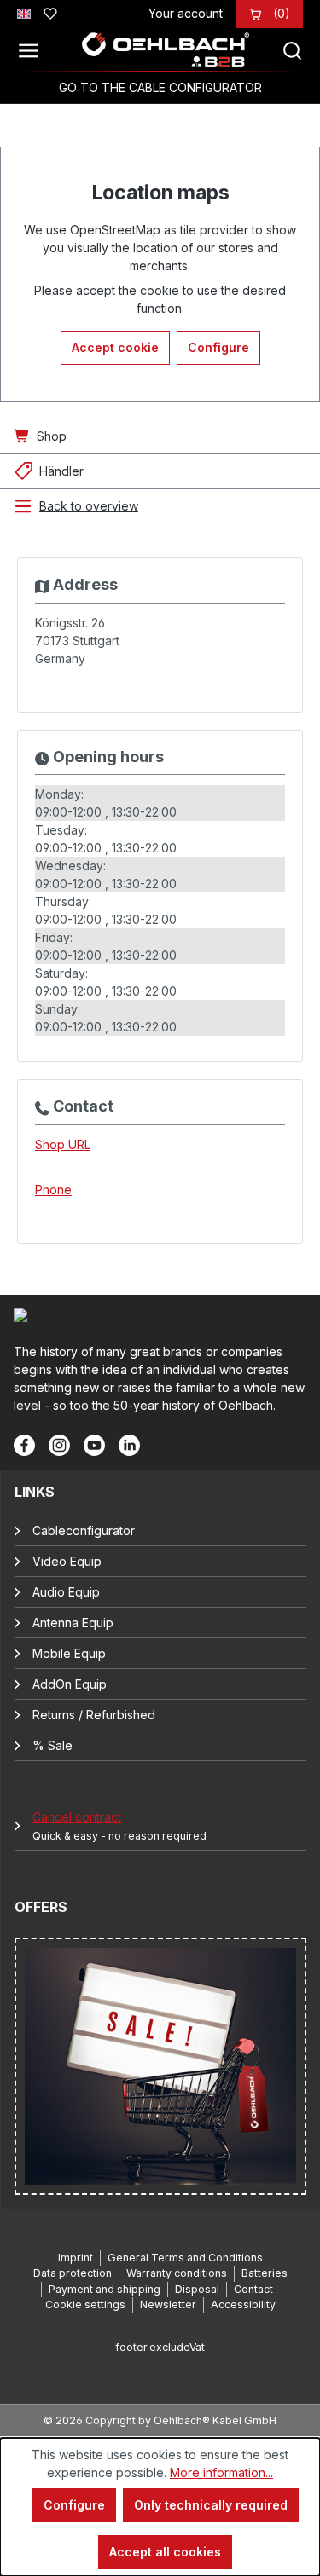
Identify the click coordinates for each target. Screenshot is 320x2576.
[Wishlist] (50, 11)
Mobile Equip (69, 1653)
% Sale (52, 1745)
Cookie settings (85, 2305)
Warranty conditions (177, 2273)
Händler (61, 471)
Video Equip (67, 1561)
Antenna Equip (73, 1623)
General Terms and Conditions (185, 2258)
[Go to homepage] (166, 50)
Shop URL (63, 1144)
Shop (52, 436)
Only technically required (211, 2505)
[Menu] (33, 50)
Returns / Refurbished (94, 1715)
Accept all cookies (165, 2552)
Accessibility (243, 2305)
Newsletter (168, 2305)
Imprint (76, 2258)
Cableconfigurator (84, 1531)
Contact (253, 2289)
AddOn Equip (70, 1684)
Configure (218, 347)
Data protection (73, 2273)
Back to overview (89, 506)
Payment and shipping (105, 2289)
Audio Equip (66, 1592)
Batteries (265, 2273)
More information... (221, 2472)
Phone (53, 1190)
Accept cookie (115, 347)
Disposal (197, 2289)
